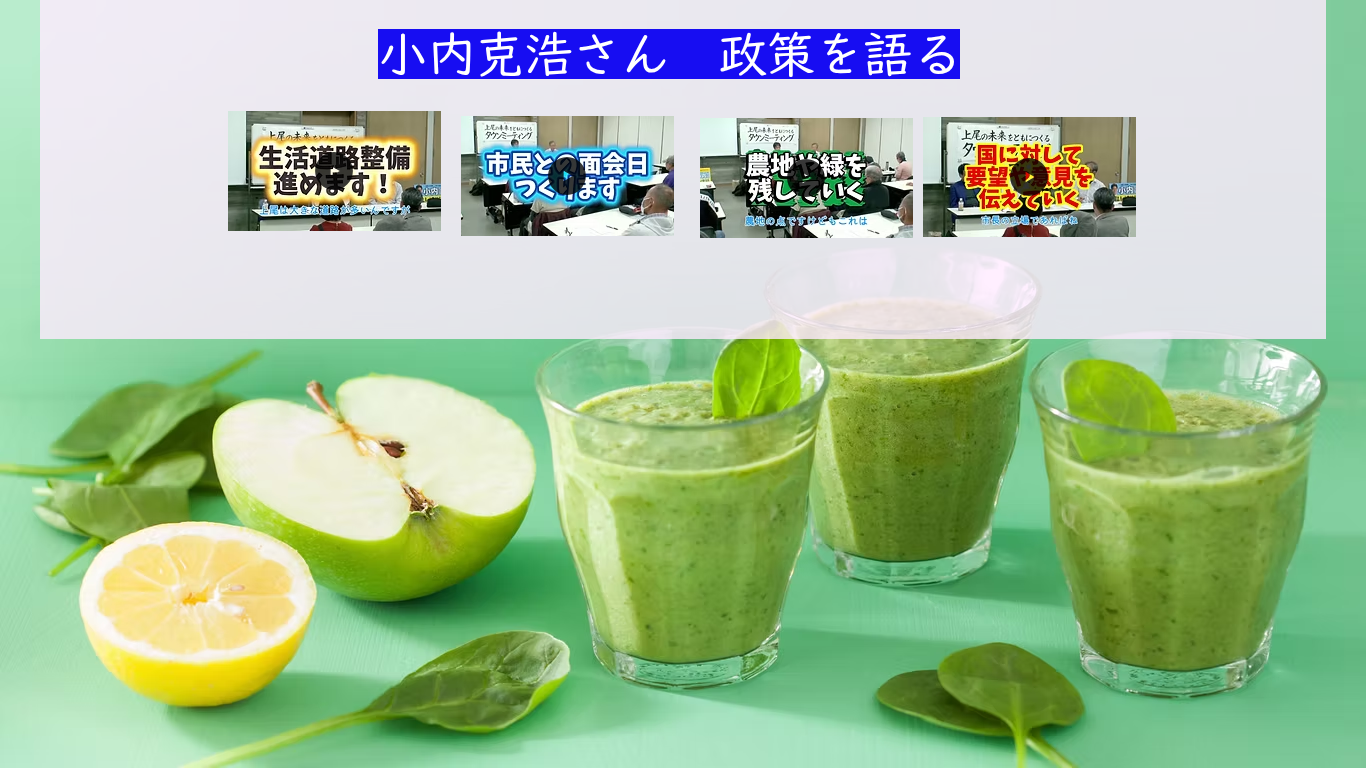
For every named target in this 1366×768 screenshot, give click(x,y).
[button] (415, 209)
